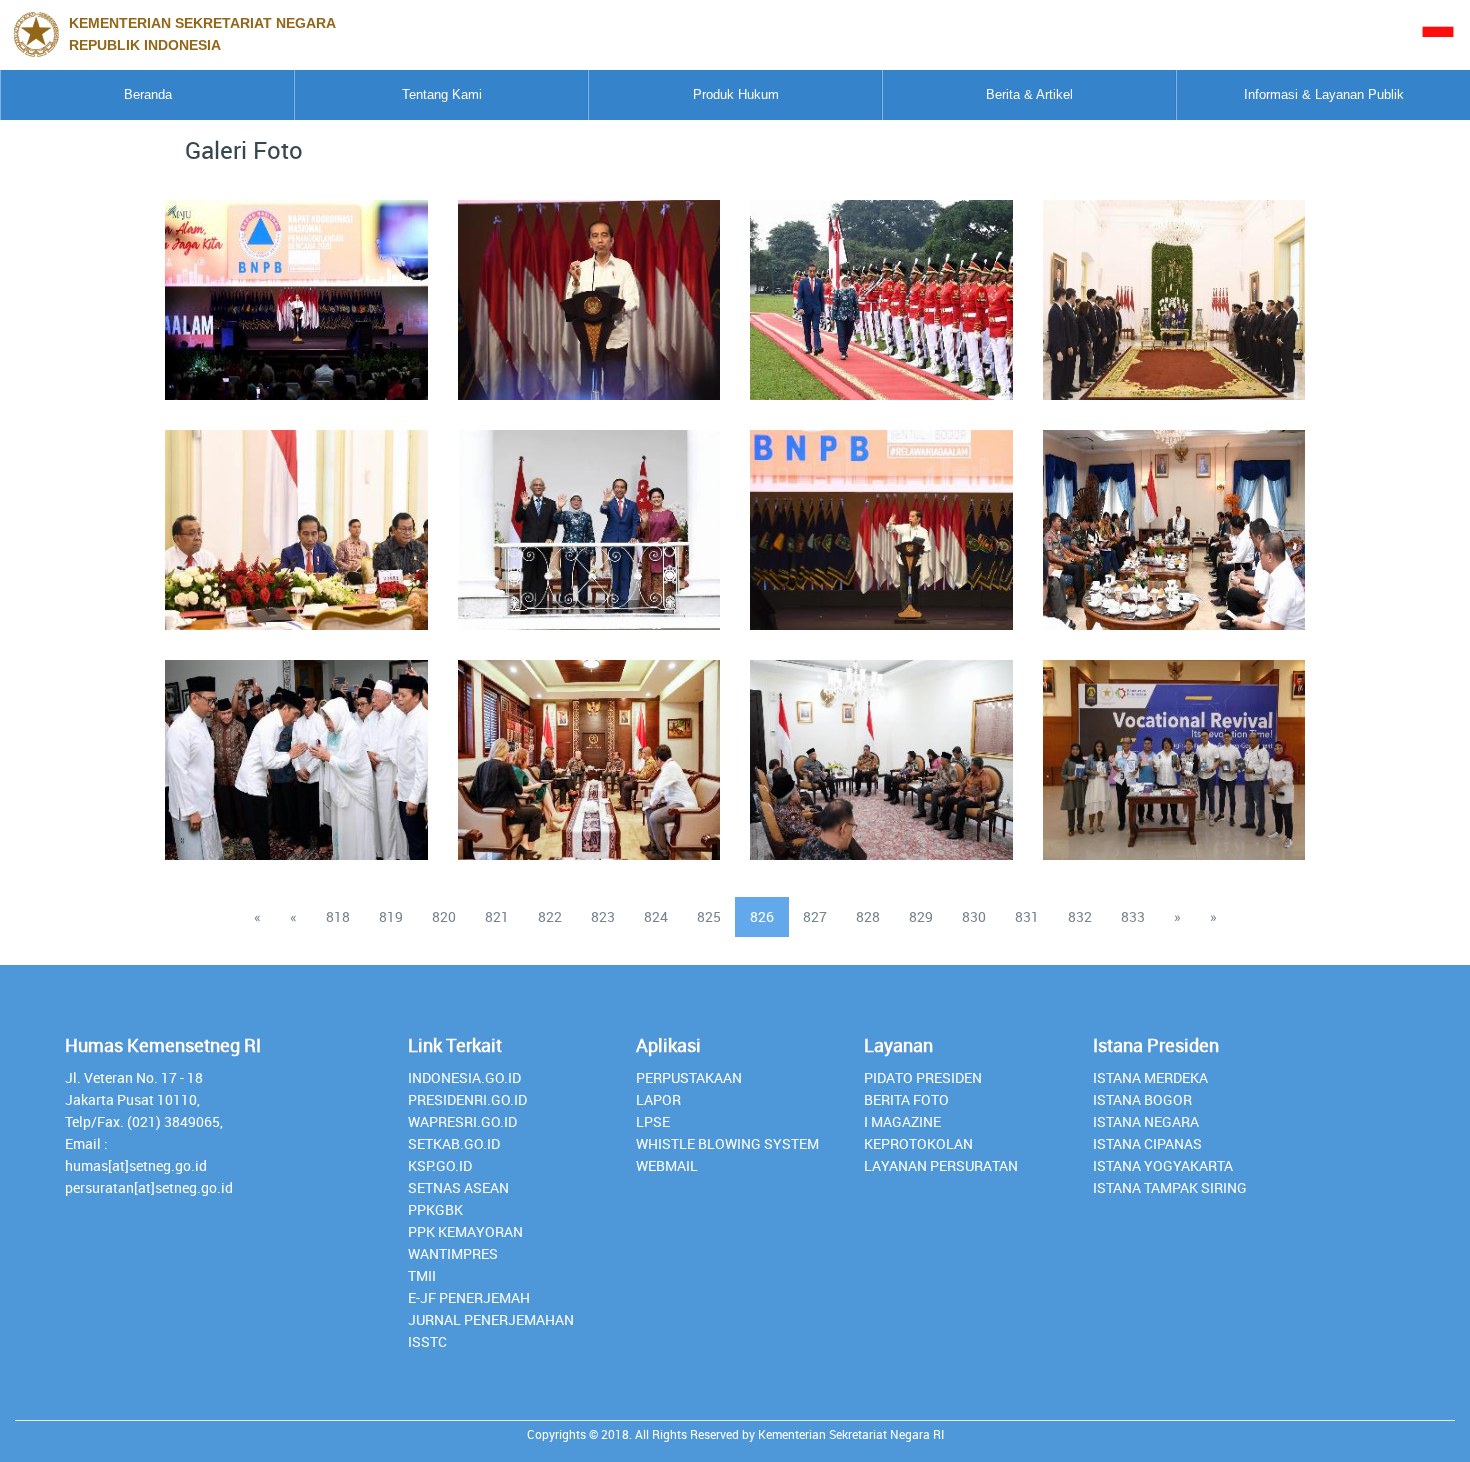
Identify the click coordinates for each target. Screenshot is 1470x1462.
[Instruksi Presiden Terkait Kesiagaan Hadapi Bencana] (589, 288)
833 (1133, 916)
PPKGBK (435, 1209)
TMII (422, 1275)
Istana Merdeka (1150, 1077)
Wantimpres (453, 1253)
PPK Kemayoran (465, 1231)
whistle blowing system (727, 1143)
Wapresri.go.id (462, 1121)
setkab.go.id (454, 1143)
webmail (667, 1165)
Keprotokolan (918, 1143)
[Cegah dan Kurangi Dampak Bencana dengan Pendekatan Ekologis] (296, 288)
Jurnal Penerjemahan (491, 1319)
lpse (653, 1121)
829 (921, 916)
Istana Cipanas (1147, 1143)
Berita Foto (906, 1099)
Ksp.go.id (440, 1165)
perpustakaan (689, 1077)
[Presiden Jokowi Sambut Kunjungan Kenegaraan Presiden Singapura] (589, 518)
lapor (658, 1099)
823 (603, 916)
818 (338, 916)
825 (709, 916)
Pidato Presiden (923, 1077)
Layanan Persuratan (941, 1165)
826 (762, 916)
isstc (427, 1341)
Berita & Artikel (1029, 94)
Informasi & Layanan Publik (1324, 94)
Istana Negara (1146, 1121)
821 (497, 916)
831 (1027, 916)
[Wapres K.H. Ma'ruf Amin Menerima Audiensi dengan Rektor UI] (881, 748)
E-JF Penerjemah (469, 1297)
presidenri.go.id (467, 1099)
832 (1080, 916)
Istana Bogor (1142, 1099)
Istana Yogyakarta (1163, 1165)
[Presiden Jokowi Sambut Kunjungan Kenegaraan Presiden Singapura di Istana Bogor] (881, 288)
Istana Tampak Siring (1170, 1187)
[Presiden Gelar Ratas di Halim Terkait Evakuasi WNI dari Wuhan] (1174, 518)
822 (550, 916)
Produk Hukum (736, 94)
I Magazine (902, 1121)
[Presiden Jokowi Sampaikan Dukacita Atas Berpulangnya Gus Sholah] (296, 748)
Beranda (148, 94)
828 (868, 916)
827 (815, 916)
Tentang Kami (442, 94)
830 (974, 916)
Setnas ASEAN (458, 1187)
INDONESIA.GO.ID (464, 1077)
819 (391, 916)
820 (444, 916)
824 (656, 916)
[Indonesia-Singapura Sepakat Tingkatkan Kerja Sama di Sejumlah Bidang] (1174, 288)
